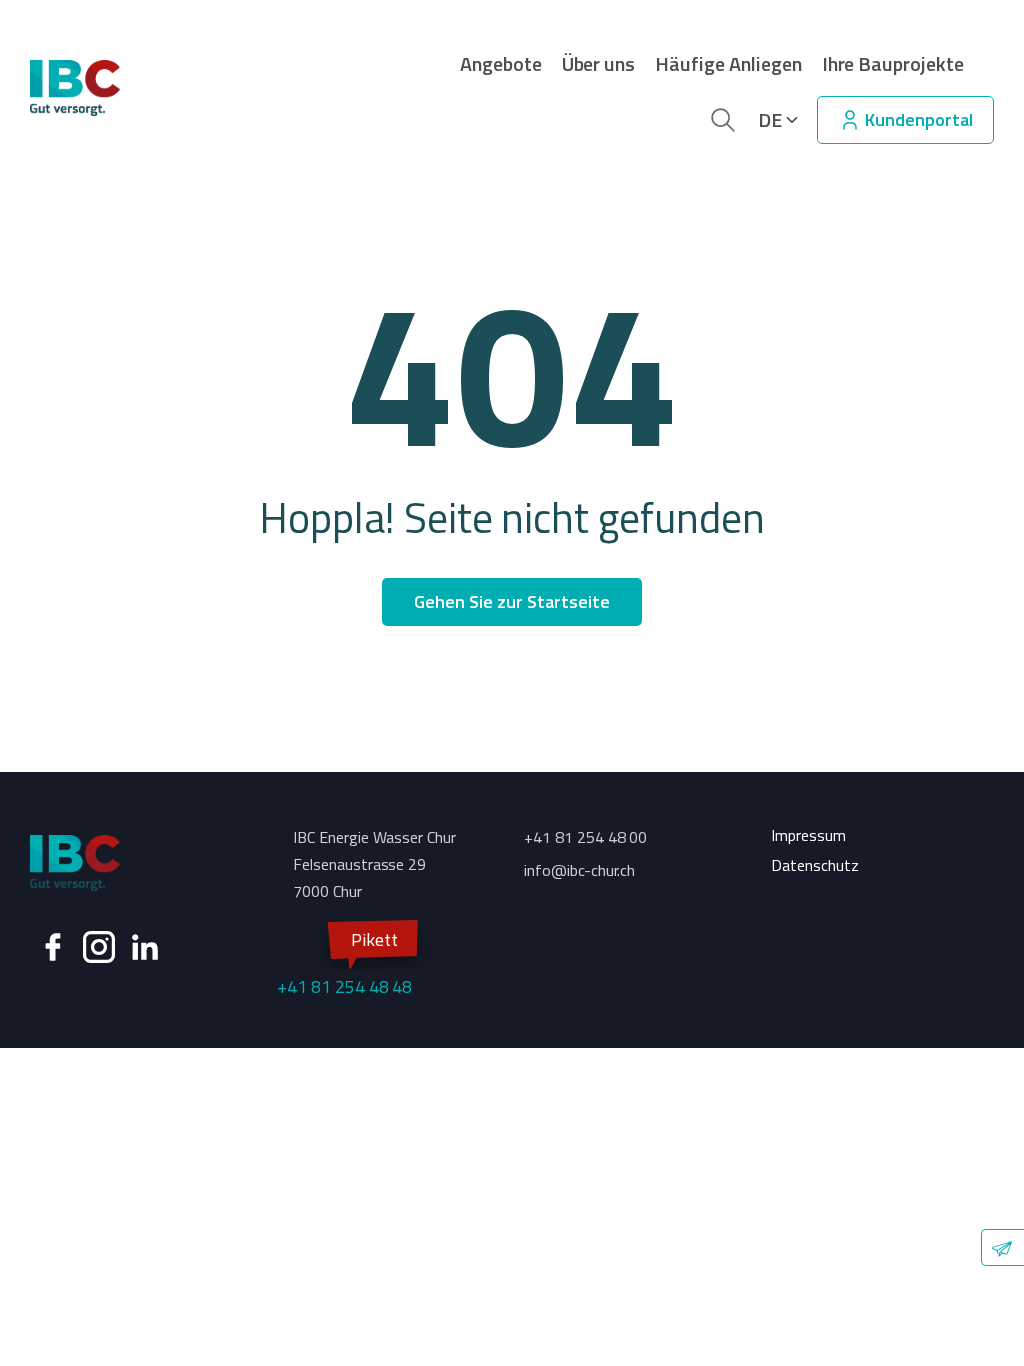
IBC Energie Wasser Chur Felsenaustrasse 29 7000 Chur (374, 864)
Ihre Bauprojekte (893, 64)
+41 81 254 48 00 (585, 837)
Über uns (599, 64)
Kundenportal (917, 119)
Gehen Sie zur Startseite (511, 601)
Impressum (808, 835)
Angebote (501, 64)
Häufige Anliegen (728, 64)
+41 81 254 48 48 (344, 963)
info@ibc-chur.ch (579, 870)
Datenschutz (815, 865)
